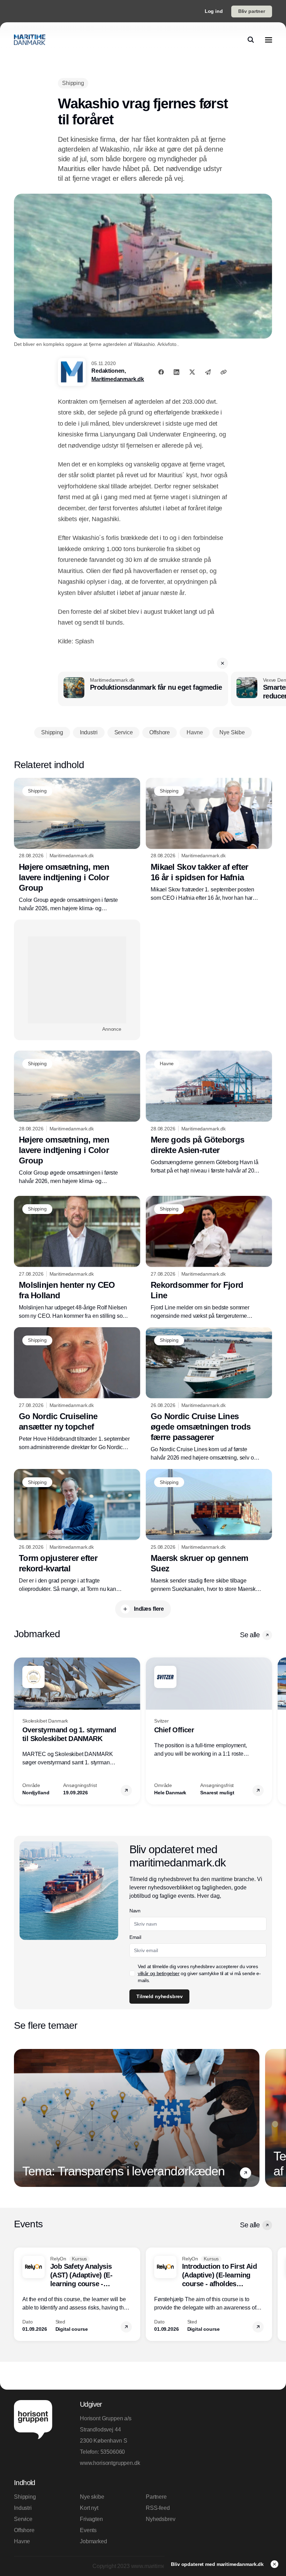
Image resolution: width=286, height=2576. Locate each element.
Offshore (24, 2530)
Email (135, 1937)
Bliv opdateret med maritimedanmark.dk (218, 2564)
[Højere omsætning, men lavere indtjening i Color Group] (77, 845)
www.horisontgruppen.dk (110, 2463)
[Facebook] (161, 372)
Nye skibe (92, 2497)
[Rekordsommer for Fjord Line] (209, 1258)
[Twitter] (192, 372)
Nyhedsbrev (160, 2519)
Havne (22, 2541)
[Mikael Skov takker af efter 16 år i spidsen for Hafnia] (209, 840)
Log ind (214, 11)
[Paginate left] (20, 1731)
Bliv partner (252, 11)
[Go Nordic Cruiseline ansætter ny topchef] (77, 1389)
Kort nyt (89, 2508)
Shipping (25, 2497)
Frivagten (91, 2519)
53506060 (113, 2452)
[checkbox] (132, 1973)
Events (88, 2530)
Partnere (156, 2497)
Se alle (250, 1635)
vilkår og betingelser (159, 1973)
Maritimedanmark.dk (118, 379)
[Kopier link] (224, 372)
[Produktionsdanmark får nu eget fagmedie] (143, 689)
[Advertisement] (77, 980)
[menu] (269, 40)
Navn (135, 1911)
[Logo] (30, 40)
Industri (23, 2508)
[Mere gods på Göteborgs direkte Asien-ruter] (209, 1113)
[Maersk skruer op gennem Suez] (209, 1531)
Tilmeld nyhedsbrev (159, 1996)
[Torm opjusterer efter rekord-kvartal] (77, 1531)
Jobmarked (93, 2541)
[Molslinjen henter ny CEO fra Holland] (77, 1258)
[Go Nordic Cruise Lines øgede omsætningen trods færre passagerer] (209, 1395)
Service (23, 2519)
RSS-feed (158, 2508)
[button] (223, 663)
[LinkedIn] (176, 372)
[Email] (208, 372)
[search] (251, 40)
